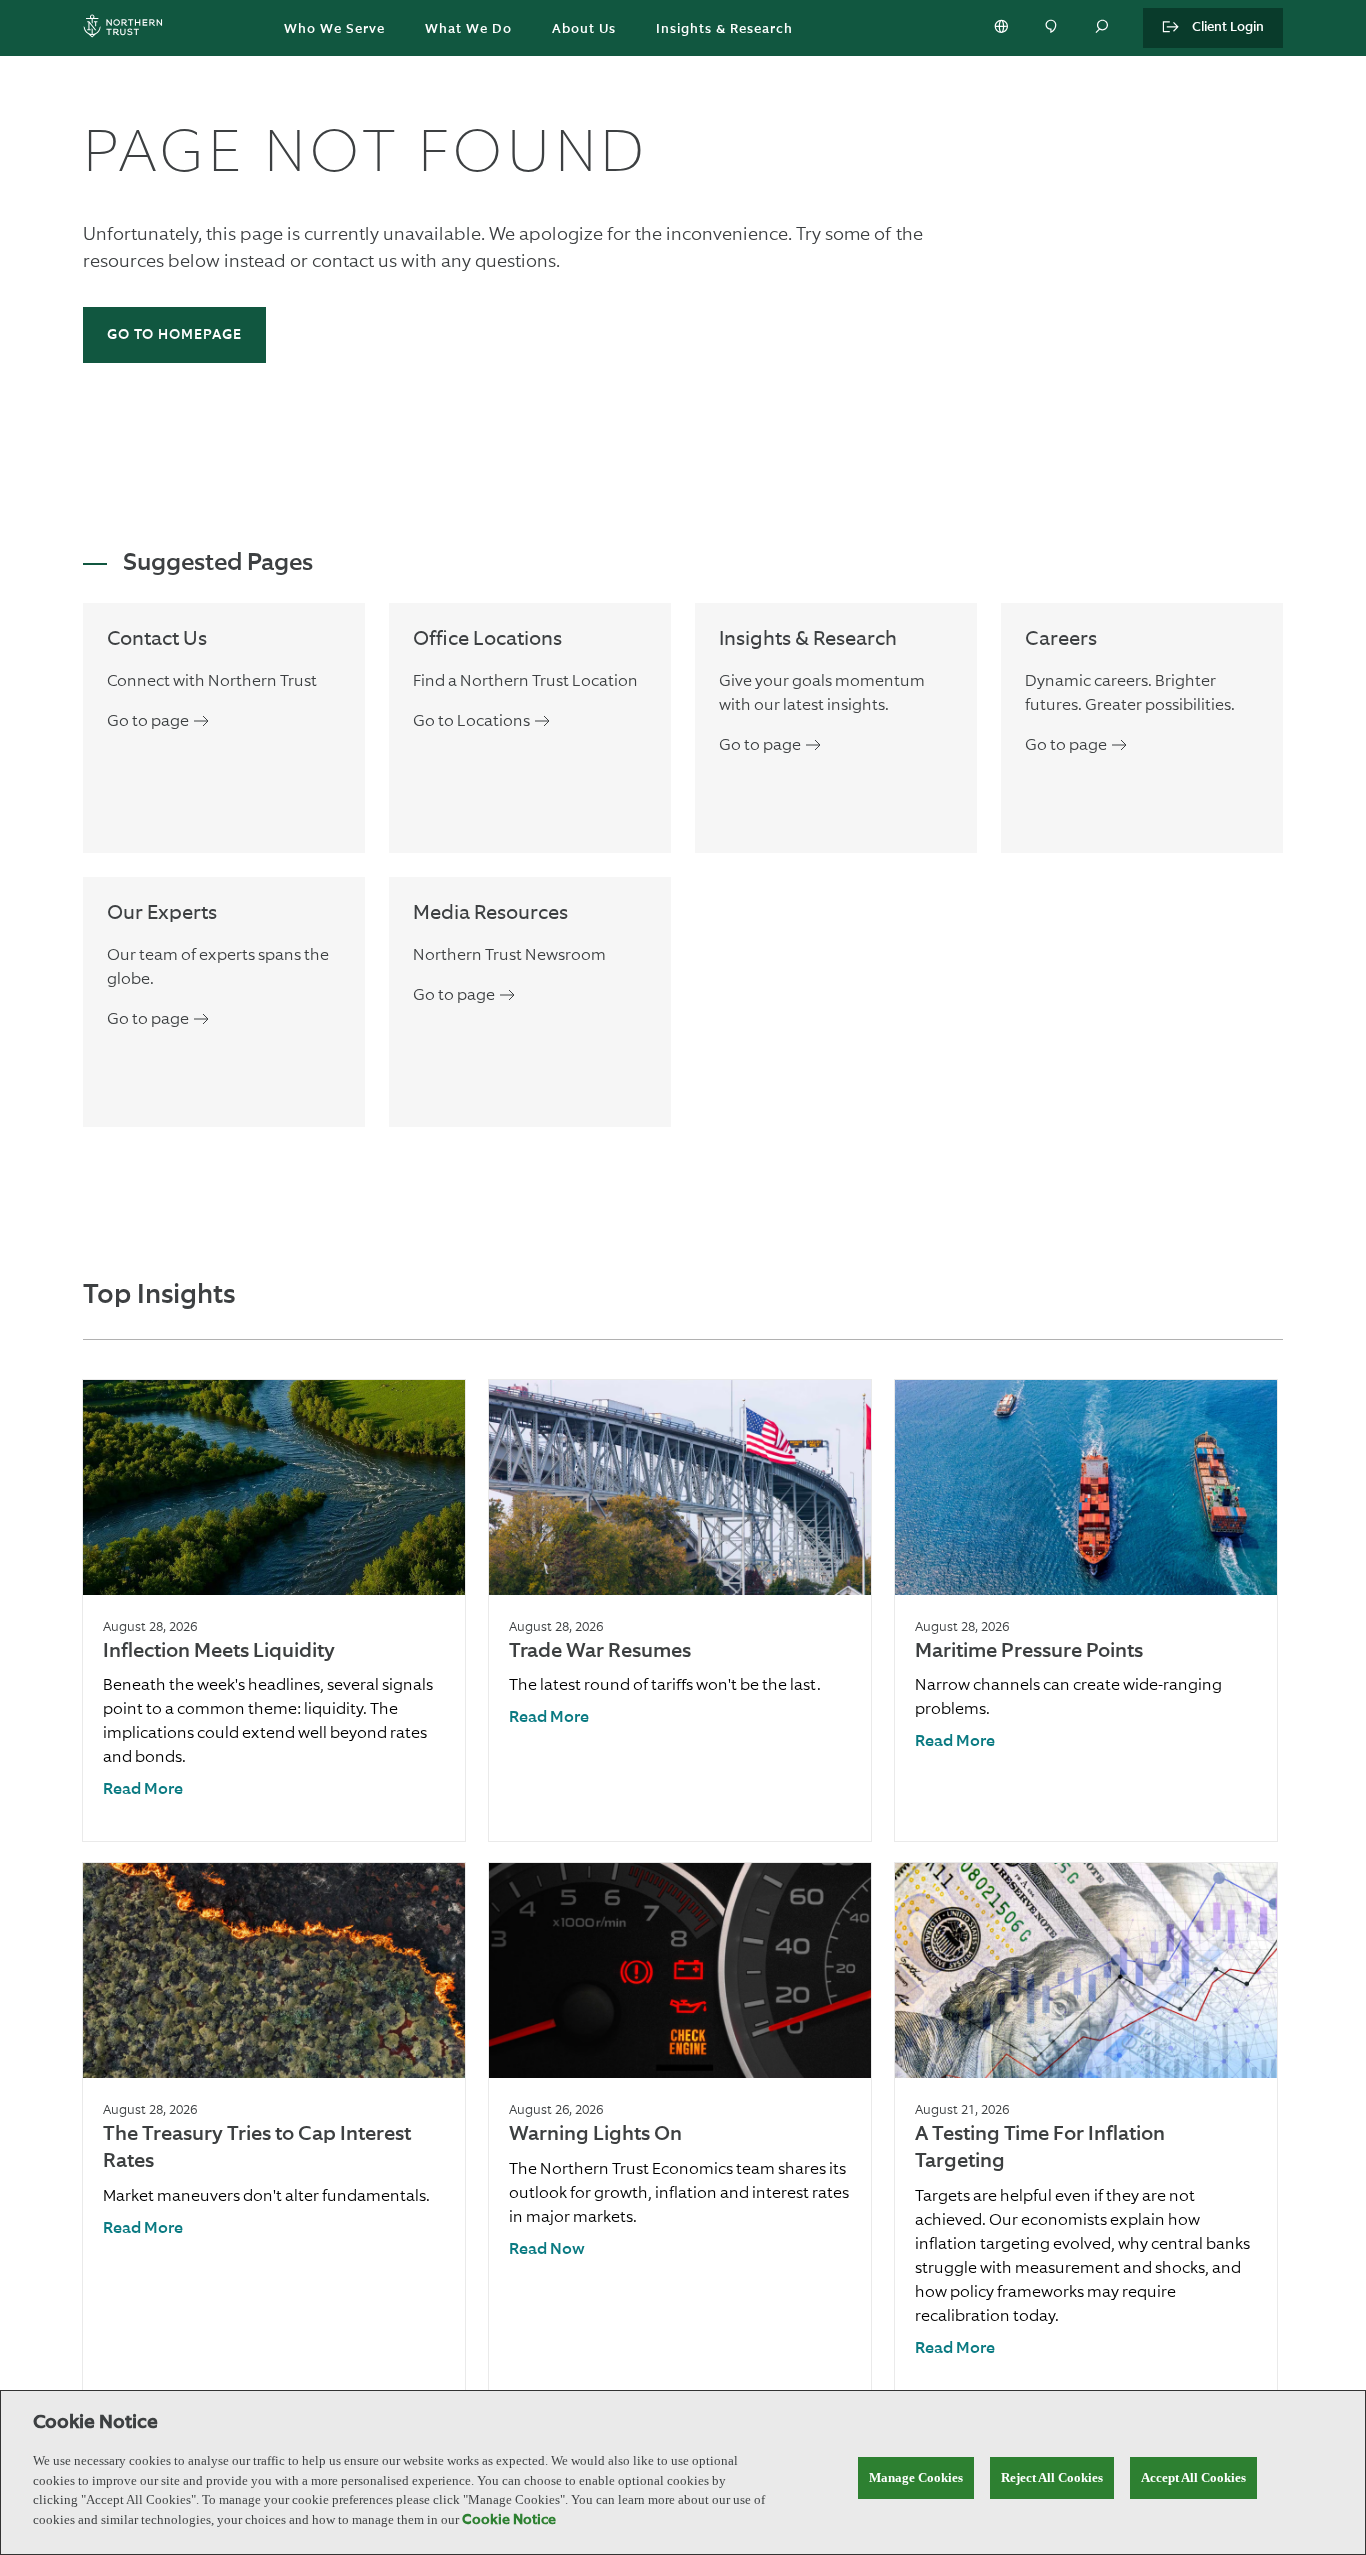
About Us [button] (584, 29)
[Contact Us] (1053, 28)
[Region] (1003, 28)
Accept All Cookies (1193, 2477)
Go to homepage (174, 335)
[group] (274, 1610)
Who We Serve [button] (334, 29)
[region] (683, 2472)
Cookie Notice (509, 2520)
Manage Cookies (916, 2477)
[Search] (1103, 28)
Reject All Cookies (1052, 2477)
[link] (143, 1790)
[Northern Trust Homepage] (128, 28)
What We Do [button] (468, 29)
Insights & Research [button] (724, 29)
